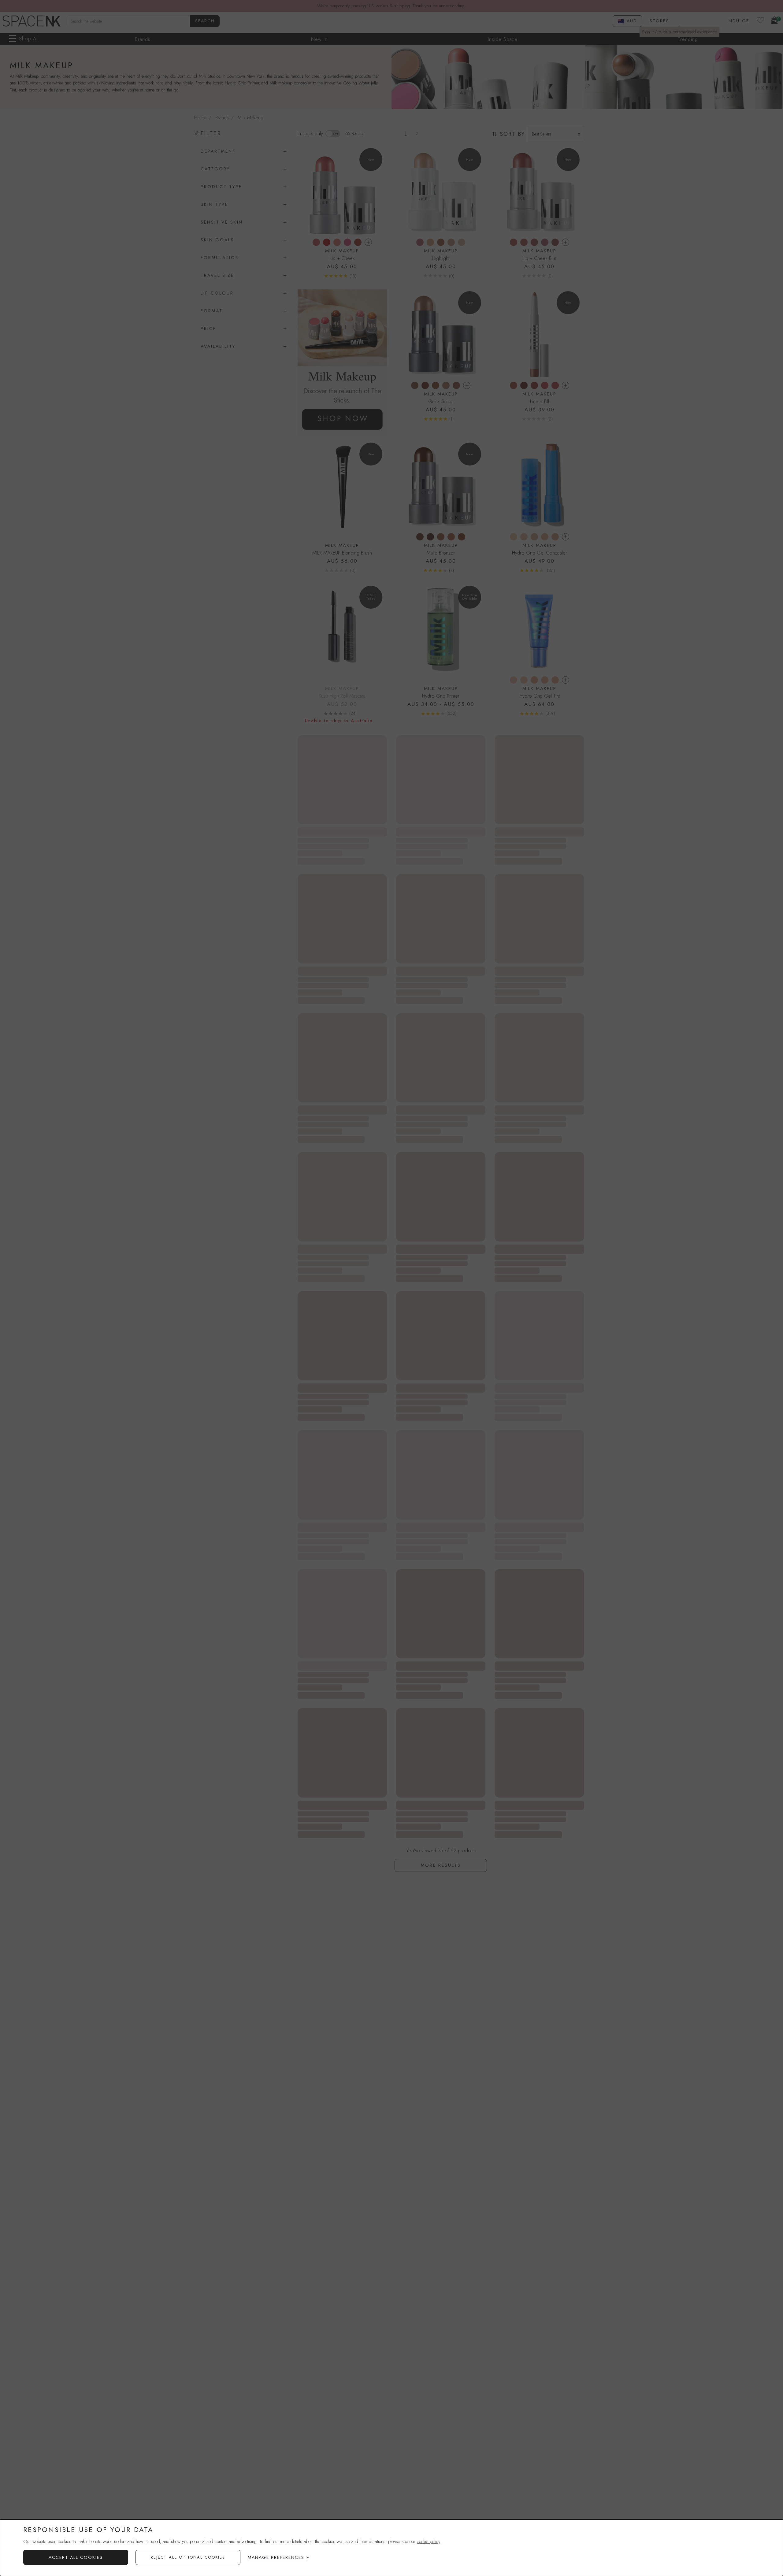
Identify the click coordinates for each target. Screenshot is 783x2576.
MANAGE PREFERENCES (276, 2557)
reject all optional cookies (188, 2557)
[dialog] (391, 2548)
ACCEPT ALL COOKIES (76, 2557)
